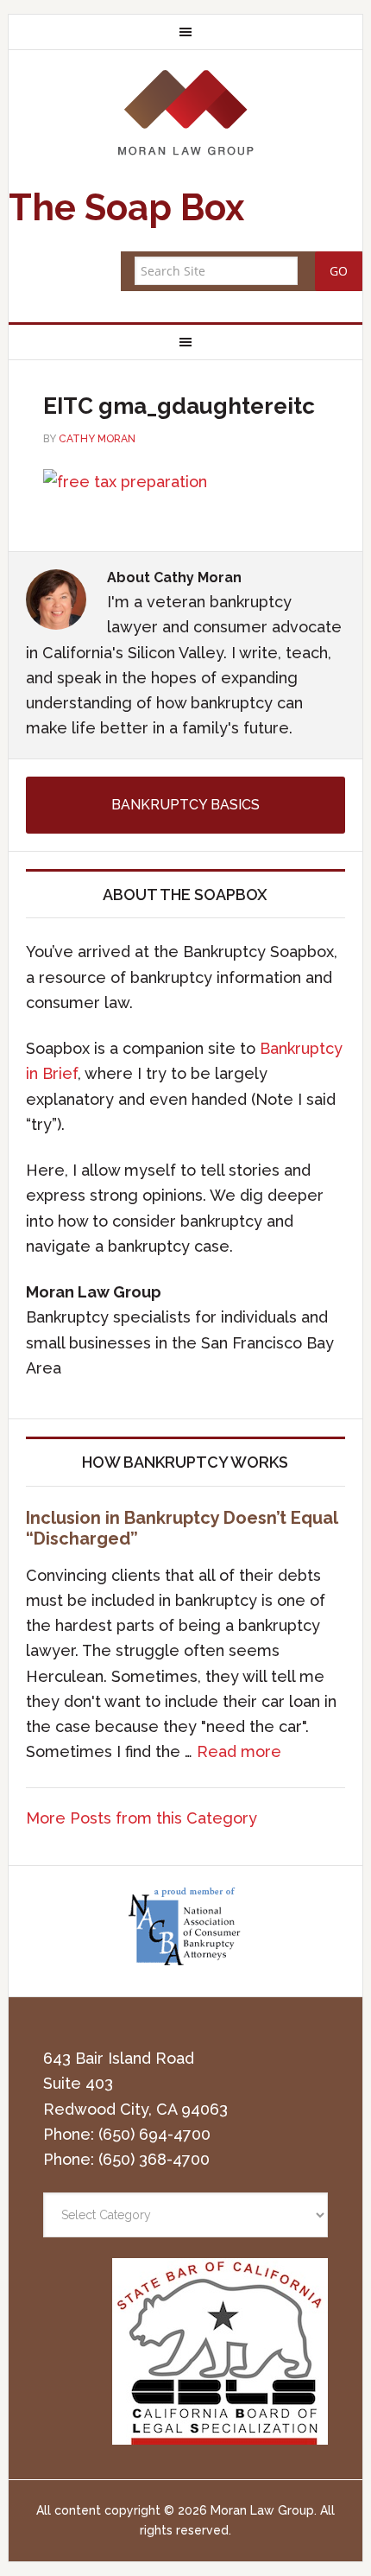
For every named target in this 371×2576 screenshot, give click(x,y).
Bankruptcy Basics (185, 805)
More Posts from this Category (141, 1818)
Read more (239, 1751)
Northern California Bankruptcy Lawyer (186, 112)
